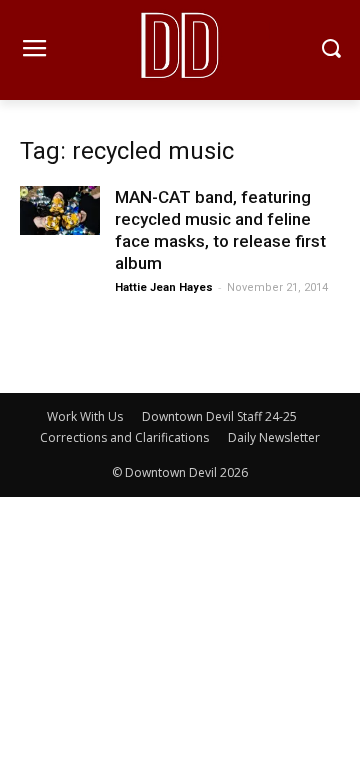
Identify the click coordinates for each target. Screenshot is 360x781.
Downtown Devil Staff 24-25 (219, 416)
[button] (330, 50)
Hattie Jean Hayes (164, 287)
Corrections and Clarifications (124, 437)
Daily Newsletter (274, 437)
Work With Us (85, 416)
